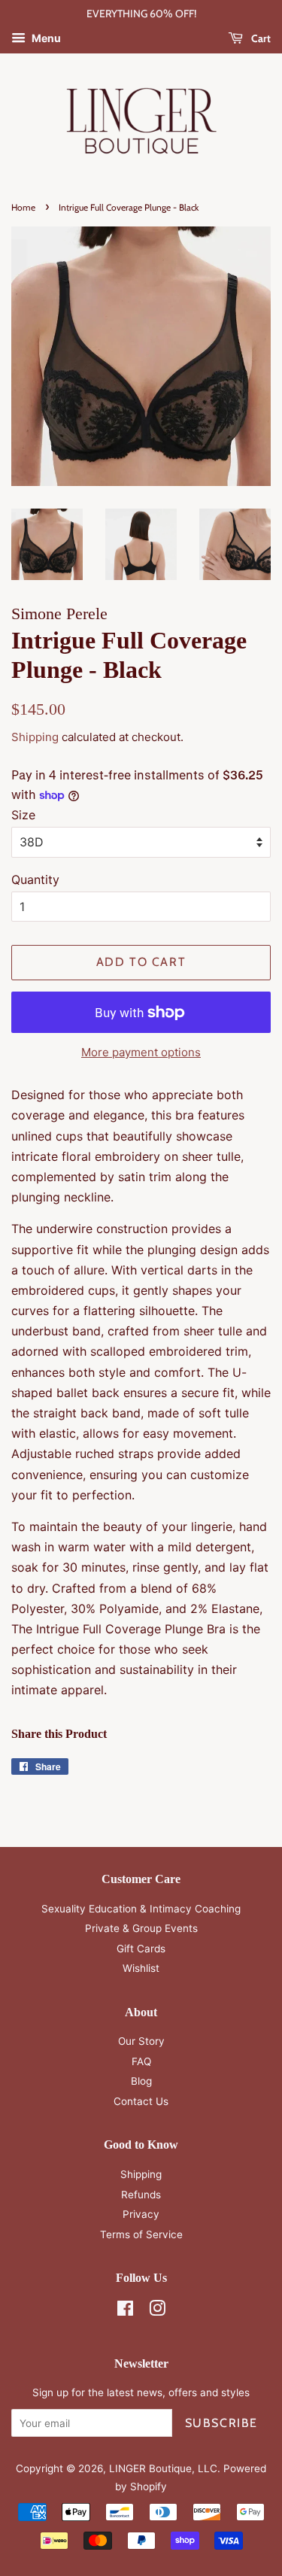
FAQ (141, 2061)
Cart (260, 38)
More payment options (141, 1052)
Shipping (35, 737)
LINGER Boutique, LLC (163, 2468)
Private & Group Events (141, 1928)
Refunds (141, 2195)
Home (23, 207)
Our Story (141, 2041)
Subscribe (221, 2423)
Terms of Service (141, 2234)
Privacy (141, 2214)
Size (23, 815)
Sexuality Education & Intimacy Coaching (141, 1909)
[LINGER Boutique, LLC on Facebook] (125, 2311)
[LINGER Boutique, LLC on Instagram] (157, 2311)
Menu (45, 38)
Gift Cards (141, 1949)
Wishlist (141, 1968)
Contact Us (141, 2101)
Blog (141, 2081)
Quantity (35, 879)
